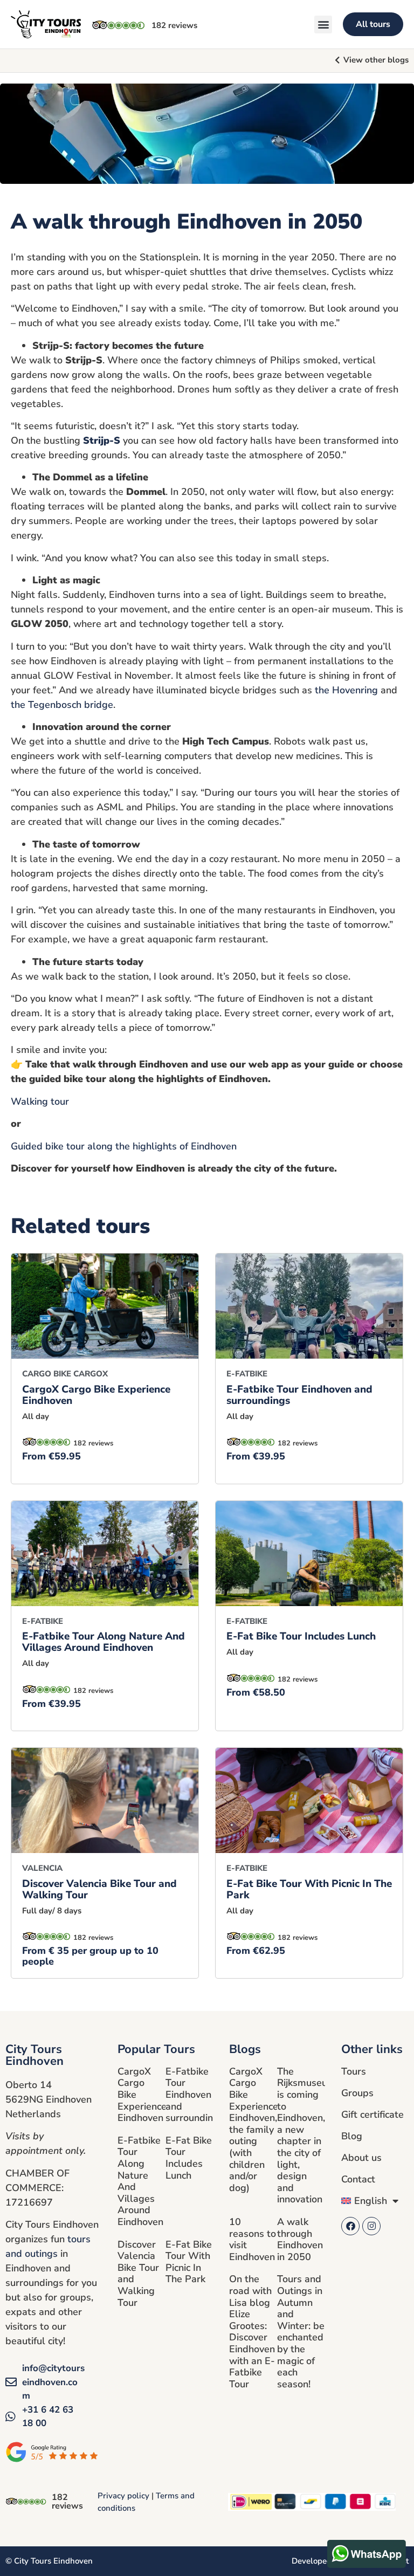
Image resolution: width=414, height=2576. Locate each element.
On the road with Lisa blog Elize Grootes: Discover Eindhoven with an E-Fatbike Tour (252, 2331)
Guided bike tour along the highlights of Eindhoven (124, 1146)
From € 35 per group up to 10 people (90, 1956)
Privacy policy (123, 2496)
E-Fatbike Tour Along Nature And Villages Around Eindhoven (103, 1642)
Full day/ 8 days (52, 1911)
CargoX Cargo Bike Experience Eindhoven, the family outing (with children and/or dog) (254, 2130)
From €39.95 (256, 1456)
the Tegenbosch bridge (62, 705)
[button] (323, 25)
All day (36, 1416)
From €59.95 (51, 1456)
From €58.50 (256, 1692)
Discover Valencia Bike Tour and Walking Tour (99, 1889)
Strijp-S (102, 440)
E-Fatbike (247, 1374)
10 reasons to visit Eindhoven (253, 2239)
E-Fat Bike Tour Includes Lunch (301, 1636)
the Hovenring (346, 690)
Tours (354, 2071)
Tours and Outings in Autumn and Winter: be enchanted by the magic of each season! (301, 2331)
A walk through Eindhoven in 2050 (300, 2239)
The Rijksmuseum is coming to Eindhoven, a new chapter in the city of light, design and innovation (306, 2136)
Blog (352, 2136)
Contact (358, 2179)
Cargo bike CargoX (65, 1374)
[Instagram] (371, 2226)
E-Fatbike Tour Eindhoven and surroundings (299, 1395)
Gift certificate (372, 2114)
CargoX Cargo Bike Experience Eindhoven (96, 1395)
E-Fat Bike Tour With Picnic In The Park (309, 1889)
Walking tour (40, 1101)
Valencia (42, 1868)
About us (361, 2158)
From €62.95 (256, 1951)
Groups (357, 2093)
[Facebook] (350, 2226)
